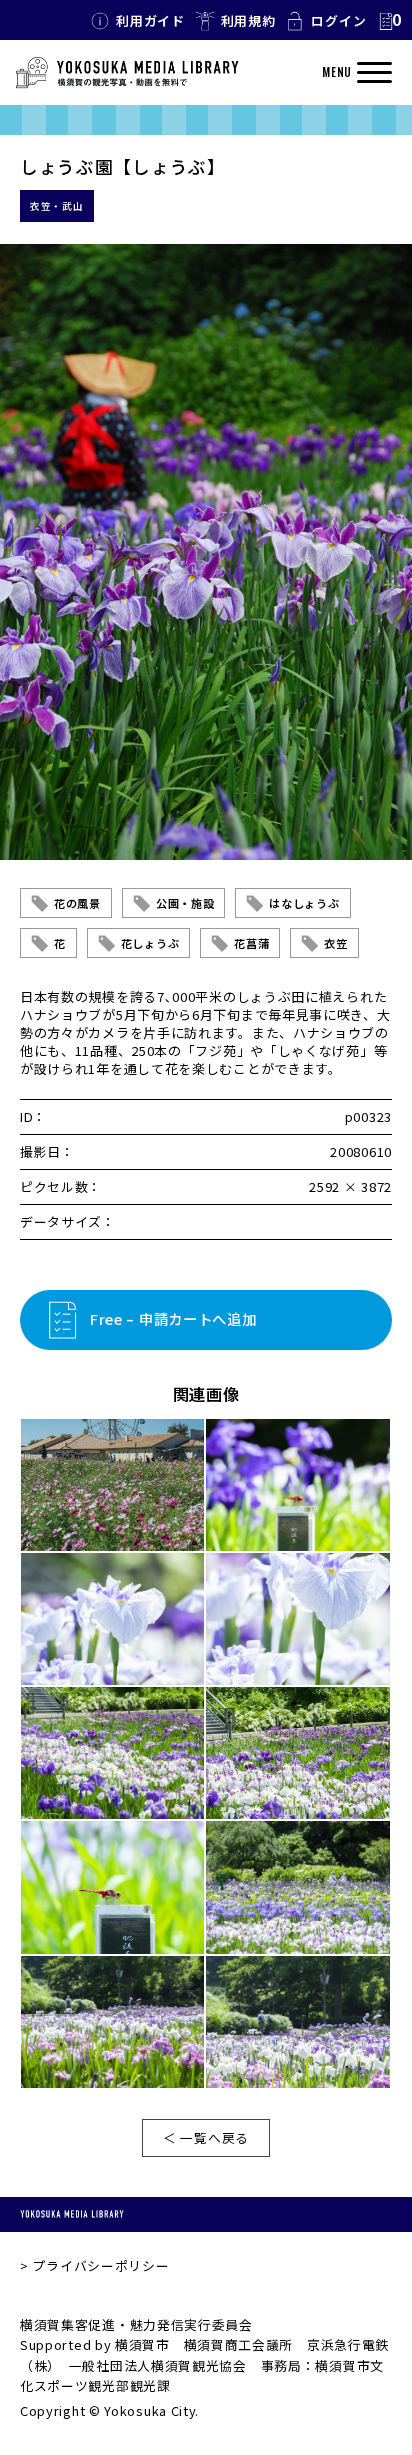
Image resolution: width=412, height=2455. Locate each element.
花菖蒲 (251, 943)
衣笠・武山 (57, 206)
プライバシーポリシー (100, 2265)
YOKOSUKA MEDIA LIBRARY (72, 2214)
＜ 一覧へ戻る (206, 2137)
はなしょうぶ (304, 903)
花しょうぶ (150, 943)
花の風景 (77, 903)
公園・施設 (185, 903)
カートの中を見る (389, 21)
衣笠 (335, 943)
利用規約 (248, 20)
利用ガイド (150, 20)
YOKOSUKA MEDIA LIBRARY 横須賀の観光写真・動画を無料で (127, 73)
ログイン (338, 20)
